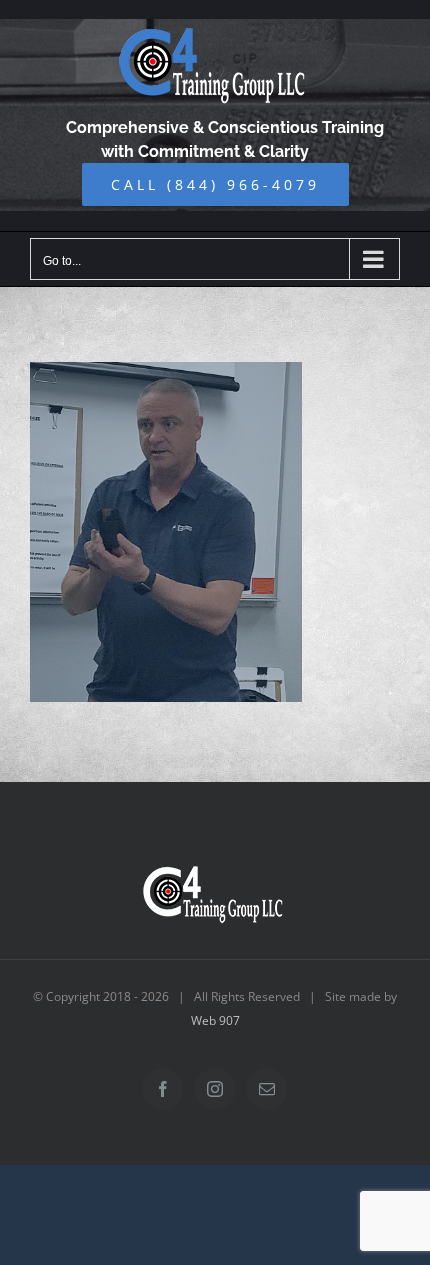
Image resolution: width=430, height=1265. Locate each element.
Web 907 (215, 1020)
